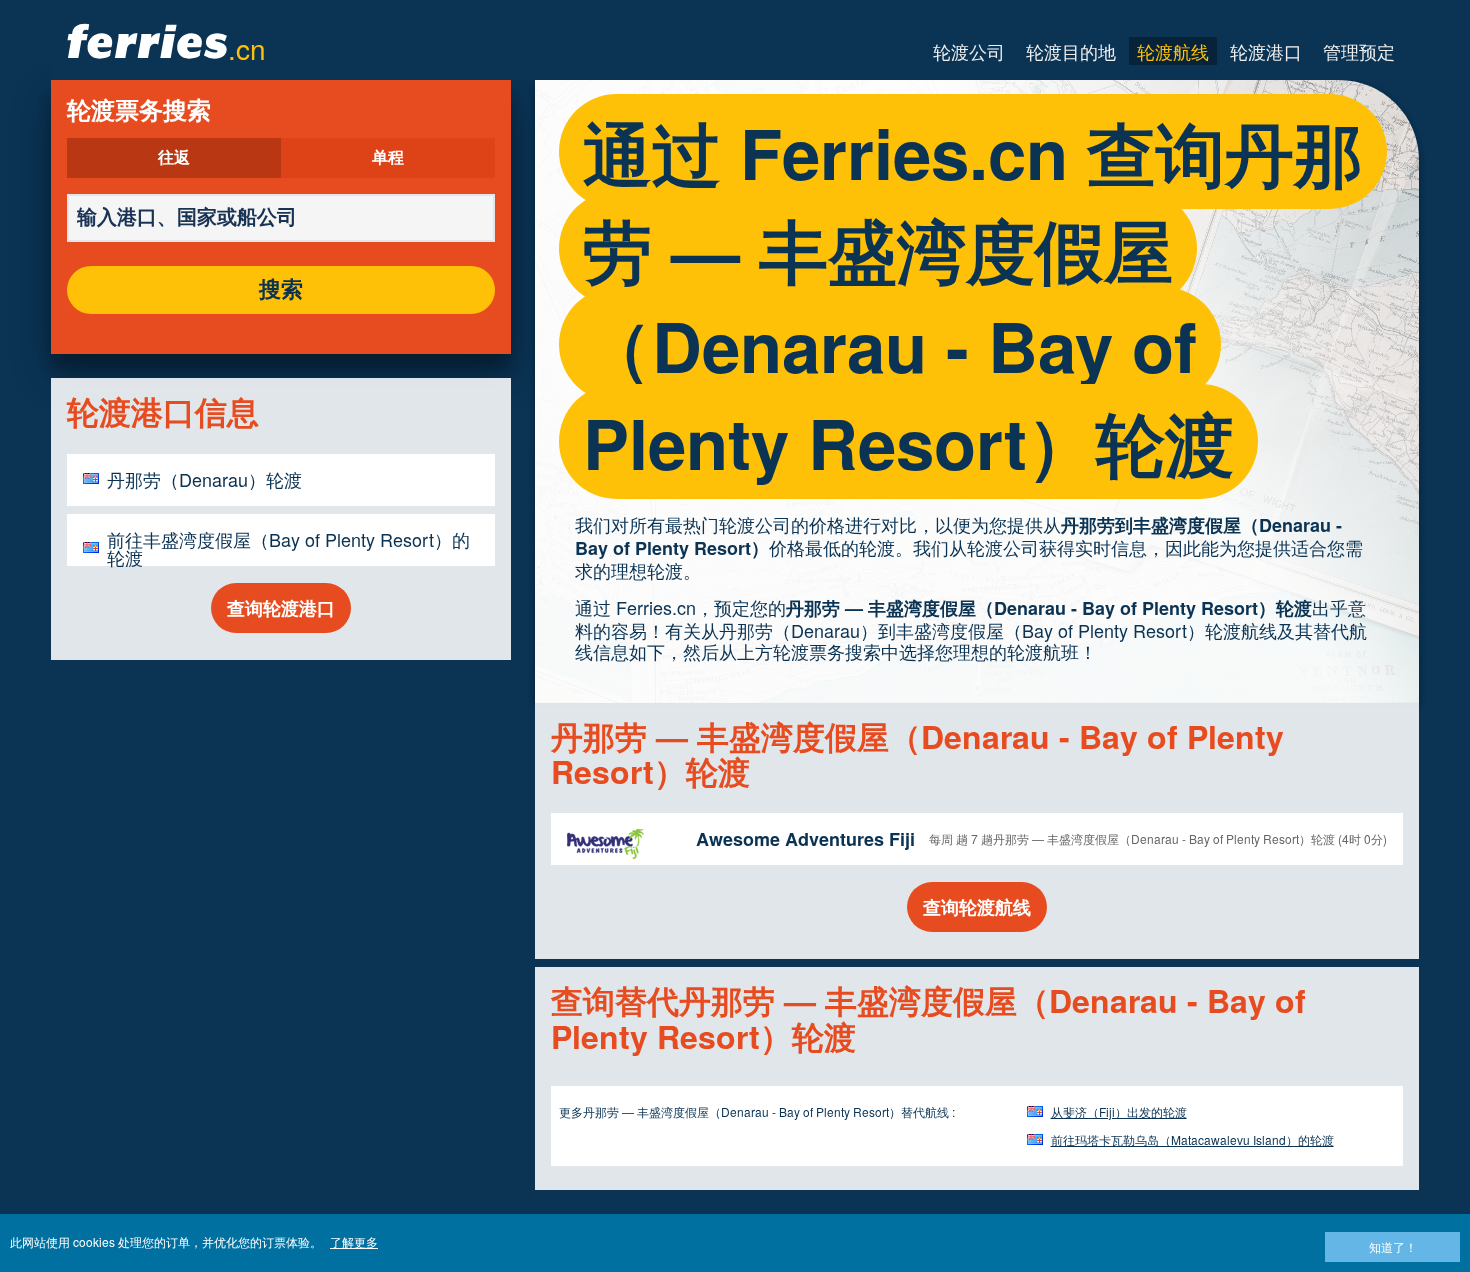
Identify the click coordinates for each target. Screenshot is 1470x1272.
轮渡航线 (1173, 51)
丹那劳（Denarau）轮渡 (204, 479)
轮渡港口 (1266, 51)
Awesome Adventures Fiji (805, 839)
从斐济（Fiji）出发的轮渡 (1119, 1111)
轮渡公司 (969, 51)
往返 (174, 158)
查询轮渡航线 (977, 907)
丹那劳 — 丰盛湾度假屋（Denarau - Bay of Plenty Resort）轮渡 (1049, 608)
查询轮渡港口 (281, 608)
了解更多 (354, 1241)
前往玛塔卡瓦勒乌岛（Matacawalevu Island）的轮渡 (1192, 1139)
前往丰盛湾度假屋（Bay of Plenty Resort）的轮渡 (288, 548)
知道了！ (1393, 1246)
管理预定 (1359, 51)
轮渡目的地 (1071, 51)
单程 (388, 158)
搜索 (281, 290)
